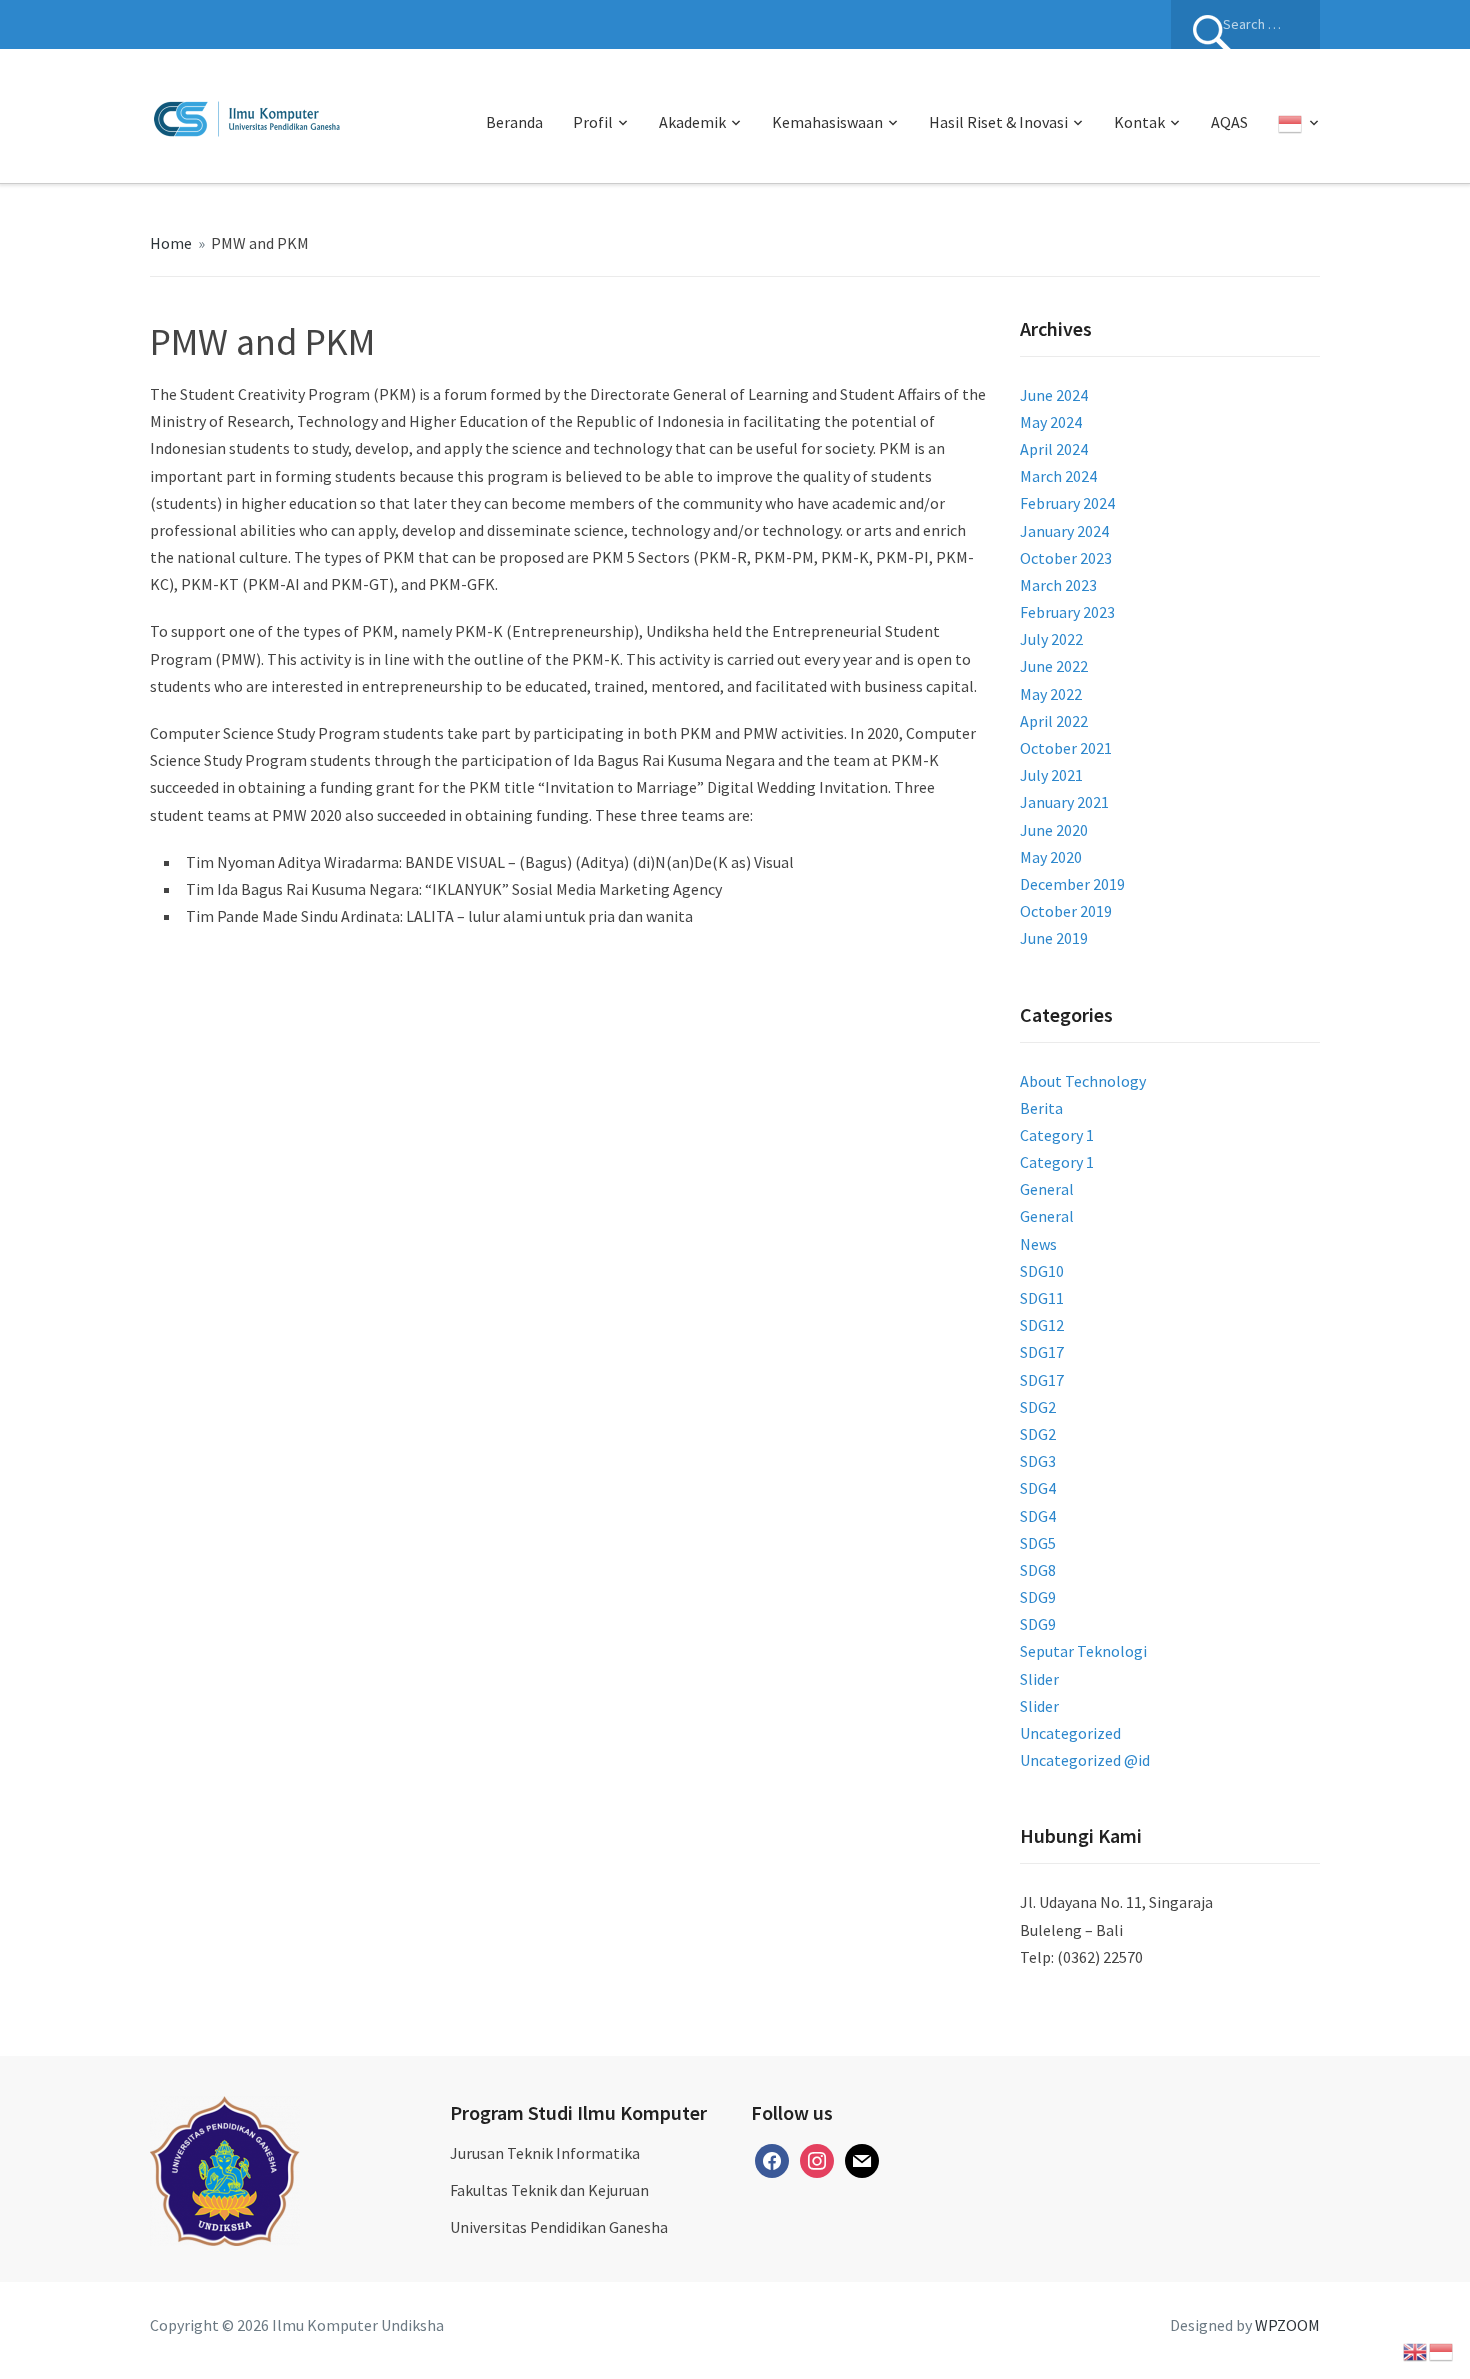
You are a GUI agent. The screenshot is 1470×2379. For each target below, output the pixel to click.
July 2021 (1051, 775)
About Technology (1083, 1081)
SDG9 (1038, 1597)
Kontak (1139, 122)
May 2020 (1051, 857)
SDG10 (1042, 1271)
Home (171, 243)
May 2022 (1051, 694)
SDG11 (1042, 1298)
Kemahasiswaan (827, 122)
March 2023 (1058, 585)
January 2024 (1064, 531)
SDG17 (1042, 1352)
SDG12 (1042, 1325)
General (1047, 1189)
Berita (1041, 1108)
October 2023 (1066, 558)
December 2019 (1072, 884)
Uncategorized (1070, 1733)
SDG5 (1038, 1543)
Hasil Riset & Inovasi (998, 122)
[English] (1416, 2350)
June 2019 (1054, 938)
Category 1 (1057, 1135)
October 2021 (1066, 748)
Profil (593, 122)
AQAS (1229, 122)
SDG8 (1038, 1570)
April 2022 (1054, 721)
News (1038, 1244)
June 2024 (1054, 395)
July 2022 (1051, 639)
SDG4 (1038, 1488)
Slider (1039, 1679)
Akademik (692, 122)
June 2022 (1054, 666)
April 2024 (1054, 449)
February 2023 (1067, 612)
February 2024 (1067, 503)
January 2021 (1064, 802)
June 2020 (1054, 830)
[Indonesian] (1299, 123)
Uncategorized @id (1085, 1760)
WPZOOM (1287, 2325)
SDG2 (1038, 1407)
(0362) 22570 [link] (1100, 1957)
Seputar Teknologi (1083, 1651)
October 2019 (1066, 911)
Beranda (514, 122)
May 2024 (1051, 422)
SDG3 (1038, 1461)
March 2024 (1058, 476)
